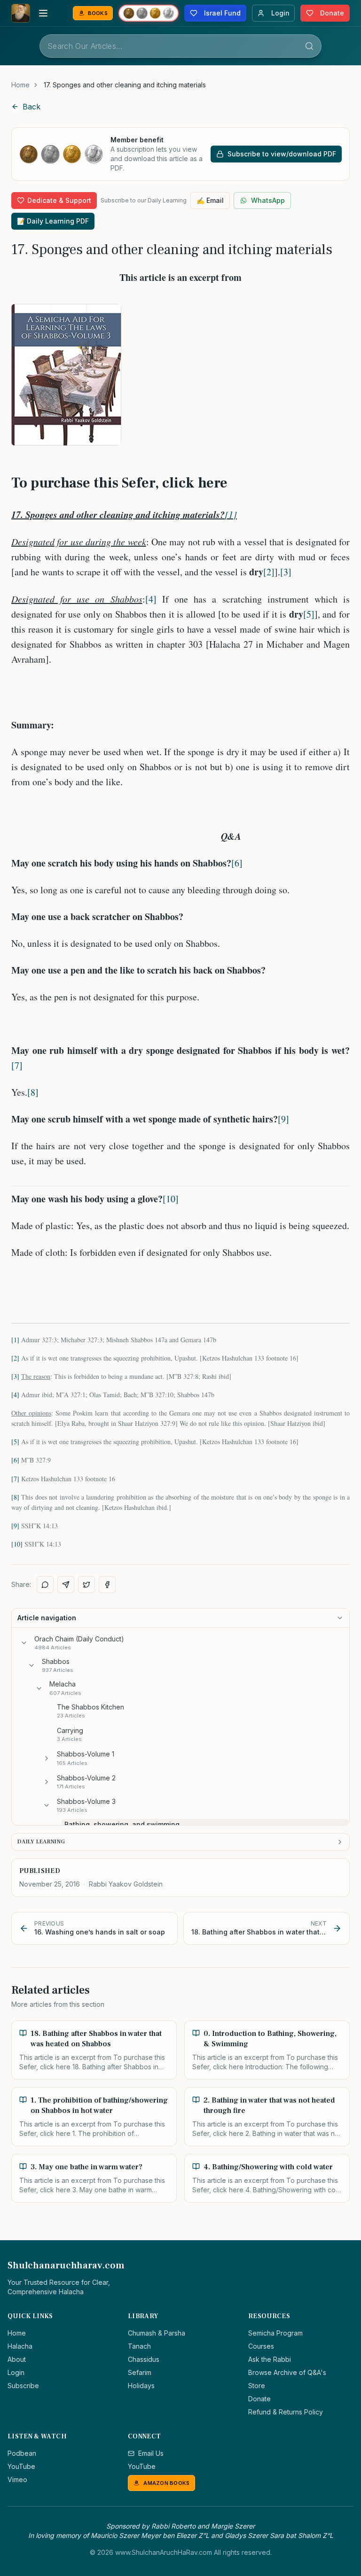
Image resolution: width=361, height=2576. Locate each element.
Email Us (151, 2453)
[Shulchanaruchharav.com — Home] (21, 13)
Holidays (141, 2386)
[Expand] (47, 1758)
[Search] (309, 46)
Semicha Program (275, 2333)
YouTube (21, 2466)
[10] (171, 1199)
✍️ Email (210, 200)
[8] (33, 1092)
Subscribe (23, 2386)
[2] (269, 572)
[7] (17, 1065)
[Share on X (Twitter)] (86, 1585)
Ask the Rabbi (270, 2359)
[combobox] (180, 46)
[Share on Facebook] (107, 1585)
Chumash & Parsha (157, 2333)
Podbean (22, 2453)
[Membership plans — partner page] (149, 13)
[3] (286, 572)
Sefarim (140, 2372)
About (17, 2359)
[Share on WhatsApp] (45, 1585)
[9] (283, 1119)
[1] (231, 514)
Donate (259, 2399)
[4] (151, 599)
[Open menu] (43, 13)
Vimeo (17, 2479)
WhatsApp (268, 200)
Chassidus (144, 2359)
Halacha (20, 2346)
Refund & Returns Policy (286, 2412)
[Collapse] (24, 1643)
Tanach (139, 2346)
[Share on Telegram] (66, 1585)
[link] (125, 85)
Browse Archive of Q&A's (287, 2372)
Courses (261, 2346)
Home (20, 85)
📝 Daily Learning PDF (53, 221)
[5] (309, 614)
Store (257, 2386)
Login (16, 2372)
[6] (237, 863)
